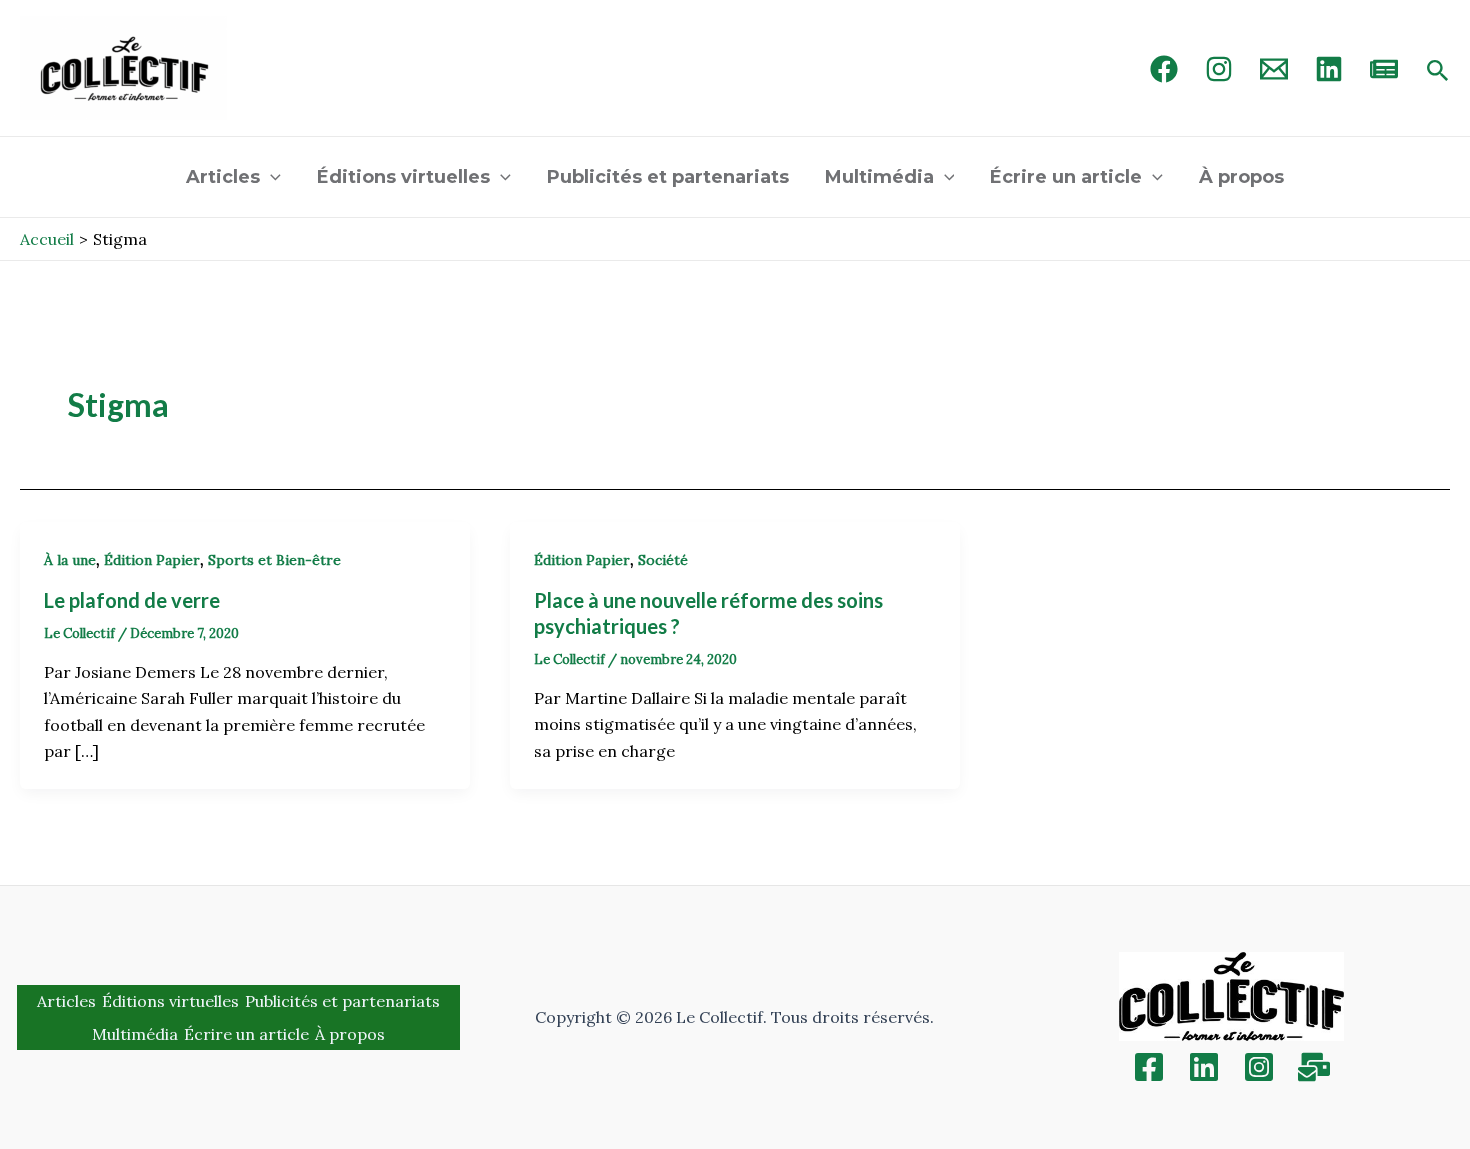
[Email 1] (1274, 69)
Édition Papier (152, 560)
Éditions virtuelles (403, 177)
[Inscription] (1314, 1067)
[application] (270, 177)
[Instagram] (1219, 69)
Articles (223, 177)
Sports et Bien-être (274, 560)
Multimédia (879, 177)
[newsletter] (1384, 69)
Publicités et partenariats (668, 177)
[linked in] (1329, 69)
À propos (1241, 177)
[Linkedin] (1204, 1067)
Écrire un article (1066, 177)
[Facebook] (1164, 69)
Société (663, 560)
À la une (70, 560)
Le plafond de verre (132, 600)
